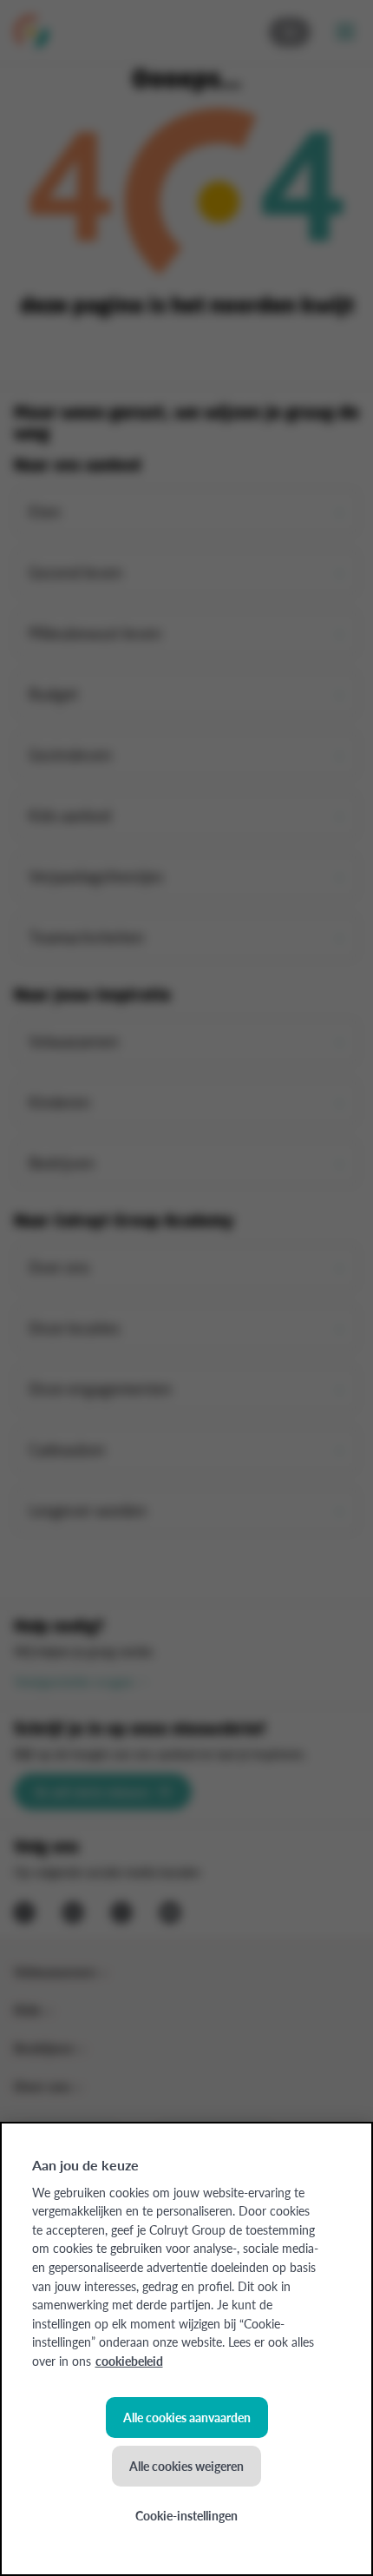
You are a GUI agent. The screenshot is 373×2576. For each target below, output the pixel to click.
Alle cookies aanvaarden (187, 2417)
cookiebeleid (129, 2361)
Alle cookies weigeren (186, 2466)
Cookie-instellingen (186, 2515)
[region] (186, 2349)
